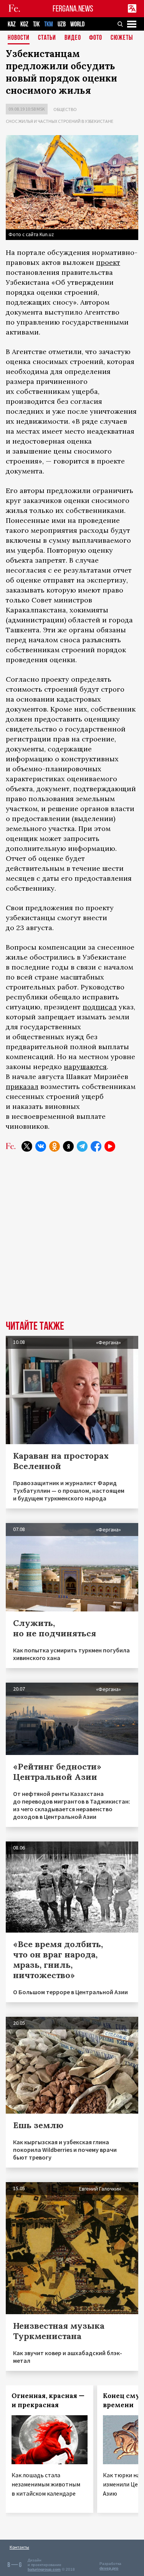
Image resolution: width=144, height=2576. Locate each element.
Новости (19, 38)
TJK (36, 24)
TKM (49, 24)
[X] (27, 1146)
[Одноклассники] (55, 1146)
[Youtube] (110, 1146)
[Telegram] (82, 1146)
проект (108, 262)
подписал (100, 1007)
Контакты (19, 2547)
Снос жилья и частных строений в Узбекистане (60, 121)
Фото (96, 38)
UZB (62, 24)
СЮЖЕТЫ (122, 38)
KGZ (24, 24)
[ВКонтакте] (41, 1146)
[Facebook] (96, 1146)
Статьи (47, 38)
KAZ (12, 24)
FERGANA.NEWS (73, 9)
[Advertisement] (72, 1242)
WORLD (77, 24)
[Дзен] (68, 1146)
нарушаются (85, 1067)
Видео (73, 38)
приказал (22, 1086)
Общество (65, 109)
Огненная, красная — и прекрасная (48, 2400)
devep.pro (109, 2568)
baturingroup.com (44, 2569)
